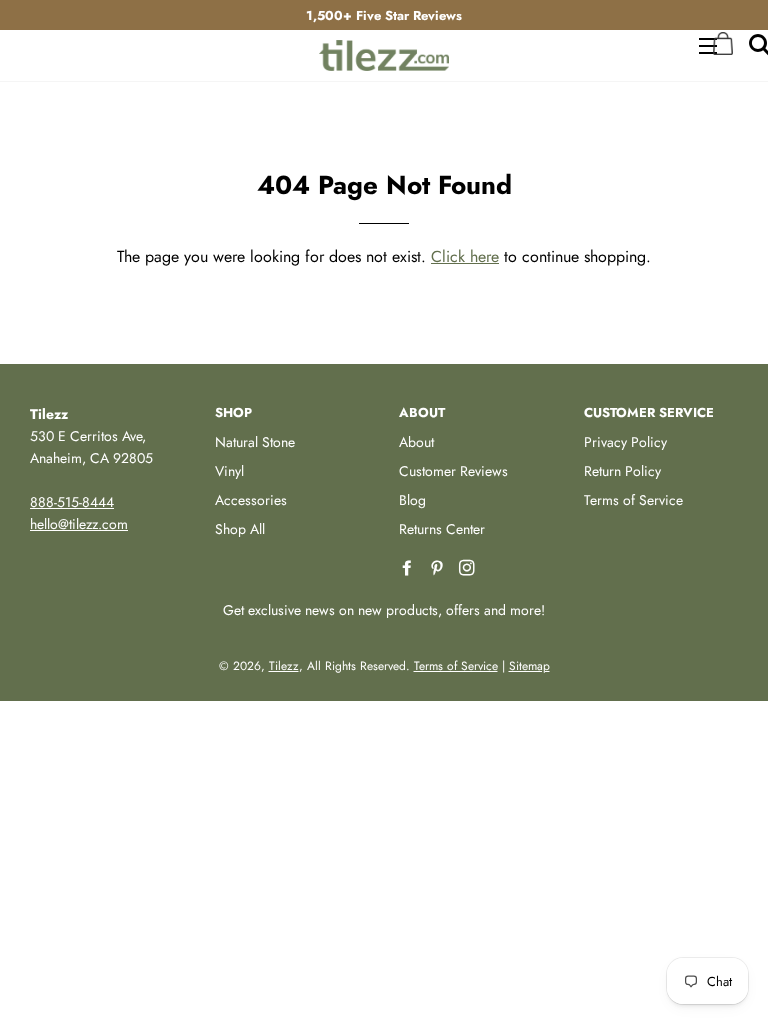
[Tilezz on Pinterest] (439, 568)
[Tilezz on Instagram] (469, 568)
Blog (412, 500)
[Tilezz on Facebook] (409, 568)
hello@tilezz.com (79, 524)
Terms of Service (633, 500)
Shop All (240, 529)
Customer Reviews (453, 471)
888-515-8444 (72, 502)
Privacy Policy (625, 442)
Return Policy (622, 471)
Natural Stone (255, 442)
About (416, 442)
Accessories (251, 500)
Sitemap (529, 666)
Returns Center (442, 529)
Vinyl (229, 471)
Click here (465, 256)
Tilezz (284, 666)
